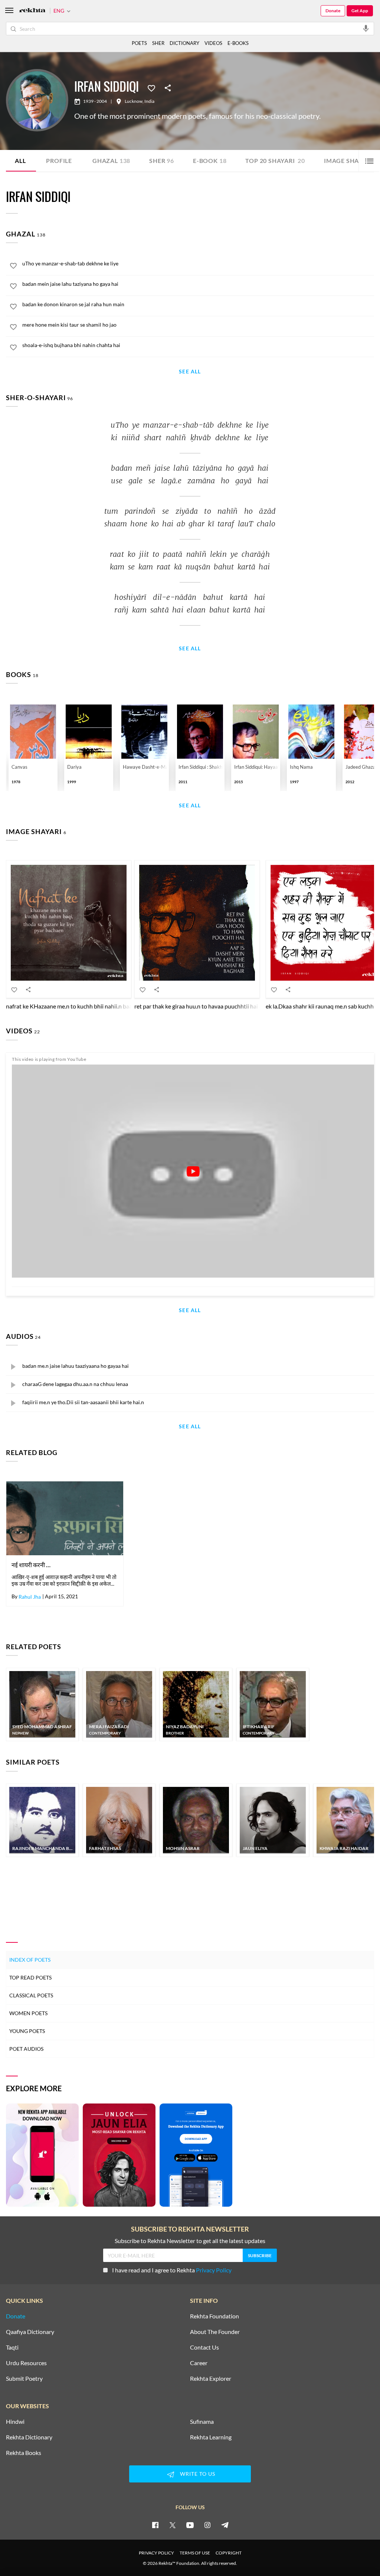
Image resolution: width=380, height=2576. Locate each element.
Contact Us (204, 2347)
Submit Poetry (24, 2379)
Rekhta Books (24, 2453)
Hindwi (15, 2422)
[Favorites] (151, 88)
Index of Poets (30, 1960)
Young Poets (27, 2031)
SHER (158, 43)
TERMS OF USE (195, 2553)
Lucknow (134, 101)
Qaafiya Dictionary (30, 2332)
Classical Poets (31, 1995)
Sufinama (202, 2422)
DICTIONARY (184, 43)
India (149, 101)
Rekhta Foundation (214, 2316)
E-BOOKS (238, 43)
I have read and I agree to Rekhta (172, 2270)
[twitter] (173, 2525)
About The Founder (215, 2332)
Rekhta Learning (211, 2437)
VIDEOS (213, 43)
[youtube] (190, 2525)
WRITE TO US (198, 2474)
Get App (360, 11)
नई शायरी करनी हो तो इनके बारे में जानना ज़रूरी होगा (33, 1565)
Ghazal (111, 161)
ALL (20, 161)
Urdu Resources (26, 2363)
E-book (210, 161)
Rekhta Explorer (211, 2379)
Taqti (12, 2347)
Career (199, 2363)
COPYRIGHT (229, 2553)
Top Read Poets (30, 1977)
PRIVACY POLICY (156, 2553)
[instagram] (207, 2525)
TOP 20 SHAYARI (275, 161)
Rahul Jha (30, 1597)
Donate (333, 11)
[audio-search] (366, 28)
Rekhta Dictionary (29, 2437)
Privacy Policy (214, 2270)
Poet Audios (26, 2049)
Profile (59, 161)
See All (190, 372)
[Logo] (32, 11)
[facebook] (155, 2525)
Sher (162, 161)
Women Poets (28, 2013)
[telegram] (225, 2525)
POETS (139, 43)
